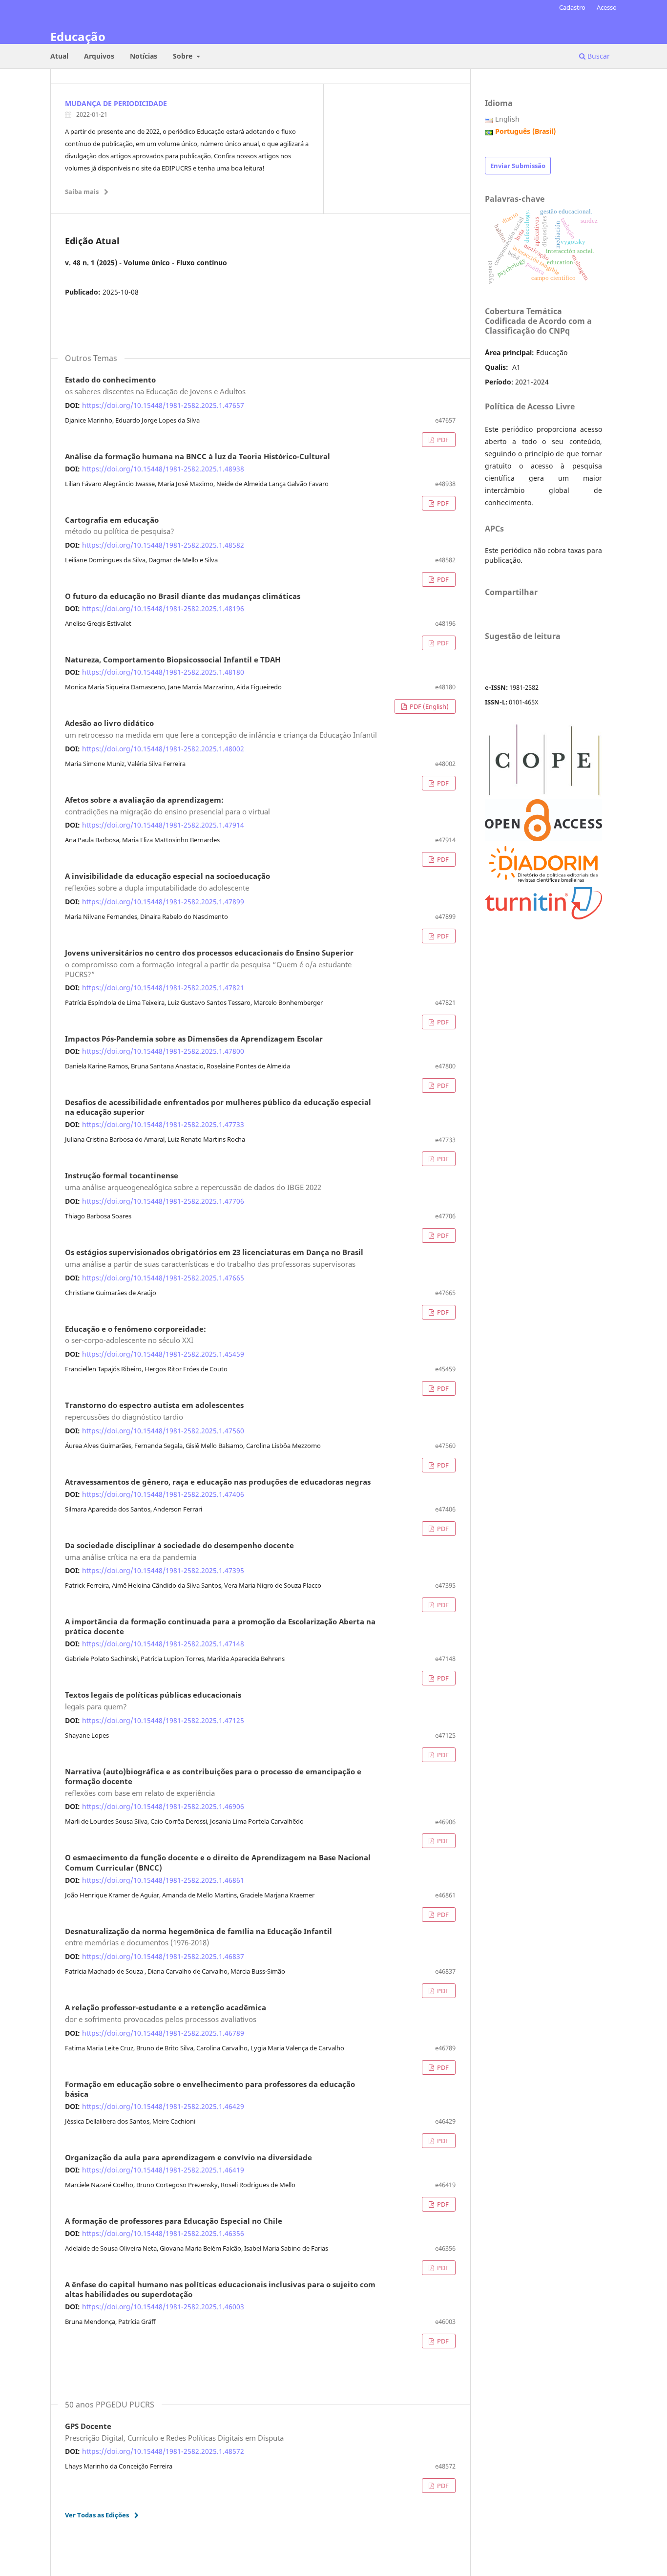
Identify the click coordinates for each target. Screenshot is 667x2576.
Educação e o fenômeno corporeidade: (135, 1335)
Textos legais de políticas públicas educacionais (153, 1701)
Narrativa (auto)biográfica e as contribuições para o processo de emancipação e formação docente (213, 1783)
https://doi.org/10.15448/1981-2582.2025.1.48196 (163, 608)
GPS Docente (174, 2432)
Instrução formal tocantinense (193, 1182)
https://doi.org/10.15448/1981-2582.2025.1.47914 (163, 825)
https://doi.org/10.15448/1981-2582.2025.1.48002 (163, 749)
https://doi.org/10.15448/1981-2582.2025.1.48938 (163, 469)
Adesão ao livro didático (221, 729)
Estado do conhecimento (155, 386)
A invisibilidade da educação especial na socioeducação (167, 882)
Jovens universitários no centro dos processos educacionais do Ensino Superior (209, 964)
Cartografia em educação (120, 526)
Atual (59, 56)
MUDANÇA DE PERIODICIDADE (116, 103)
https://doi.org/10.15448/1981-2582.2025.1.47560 (163, 1431)
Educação (78, 36)
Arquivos (99, 56)
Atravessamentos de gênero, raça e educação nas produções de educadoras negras (218, 1482)
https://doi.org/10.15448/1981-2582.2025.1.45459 (163, 1354)
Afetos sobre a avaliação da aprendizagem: (167, 806)
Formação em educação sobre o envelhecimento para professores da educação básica (210, 2089)
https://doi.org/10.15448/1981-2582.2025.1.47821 (163, 988)
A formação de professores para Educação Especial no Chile (174, 2221)
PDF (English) (428, 706)
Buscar (598, 56)
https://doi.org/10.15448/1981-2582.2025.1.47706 (163, 1201)
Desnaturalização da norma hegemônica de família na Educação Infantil (198, 1937)
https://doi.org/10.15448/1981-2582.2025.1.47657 (163, 405)
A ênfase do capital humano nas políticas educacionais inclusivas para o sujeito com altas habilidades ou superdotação (220, 2290)
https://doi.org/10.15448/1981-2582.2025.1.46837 (163, 1956)
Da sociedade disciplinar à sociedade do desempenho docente (179, 1552)
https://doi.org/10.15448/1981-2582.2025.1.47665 (163, 1278)
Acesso (607, 7)
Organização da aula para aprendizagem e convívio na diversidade (188, 2158)
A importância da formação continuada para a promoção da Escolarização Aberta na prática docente (220, 1627)
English (507, 119)
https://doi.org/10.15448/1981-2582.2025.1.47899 (163, 902)
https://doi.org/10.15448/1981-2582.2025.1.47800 (163, 1051)
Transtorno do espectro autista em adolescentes (154, 1411)
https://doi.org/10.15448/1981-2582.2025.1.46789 (163, 2033)
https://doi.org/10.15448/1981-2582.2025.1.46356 (163, 2233)
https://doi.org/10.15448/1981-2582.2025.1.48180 (163, 672)
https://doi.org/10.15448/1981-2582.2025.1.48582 (163, 545)
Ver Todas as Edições (97, 2515)
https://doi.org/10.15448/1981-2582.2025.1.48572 (163, 2451)
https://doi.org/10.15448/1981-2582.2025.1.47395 (163, 1570)
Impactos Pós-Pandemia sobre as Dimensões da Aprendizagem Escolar (194, 1039)
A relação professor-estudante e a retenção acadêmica (166, 2014)
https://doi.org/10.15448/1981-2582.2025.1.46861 (163, 1880)
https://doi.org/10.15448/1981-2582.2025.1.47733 (163, 1124)
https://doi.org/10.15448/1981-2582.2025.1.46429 (163, 2106)
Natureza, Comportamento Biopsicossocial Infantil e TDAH (173, 660)
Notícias (144, 56)
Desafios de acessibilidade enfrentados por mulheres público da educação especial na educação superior (218, 1107)
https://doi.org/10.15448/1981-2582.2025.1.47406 (163, 1494)
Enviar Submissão (518, 166)
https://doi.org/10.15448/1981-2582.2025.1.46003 (163, 2307)
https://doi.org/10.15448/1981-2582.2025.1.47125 (163, 1720)
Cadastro (572, 7)
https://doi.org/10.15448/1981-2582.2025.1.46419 (163, 2170)
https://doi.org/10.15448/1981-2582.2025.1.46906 (163, 1806)
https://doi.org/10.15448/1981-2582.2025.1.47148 (163, 1644)
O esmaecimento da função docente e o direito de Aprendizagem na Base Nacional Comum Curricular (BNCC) (218, 1863)
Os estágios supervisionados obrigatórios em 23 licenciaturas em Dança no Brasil (214, 1258)
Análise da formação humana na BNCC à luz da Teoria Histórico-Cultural (198, 457)
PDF (442, 440)
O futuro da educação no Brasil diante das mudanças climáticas (183, 596)
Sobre (184, 56)
